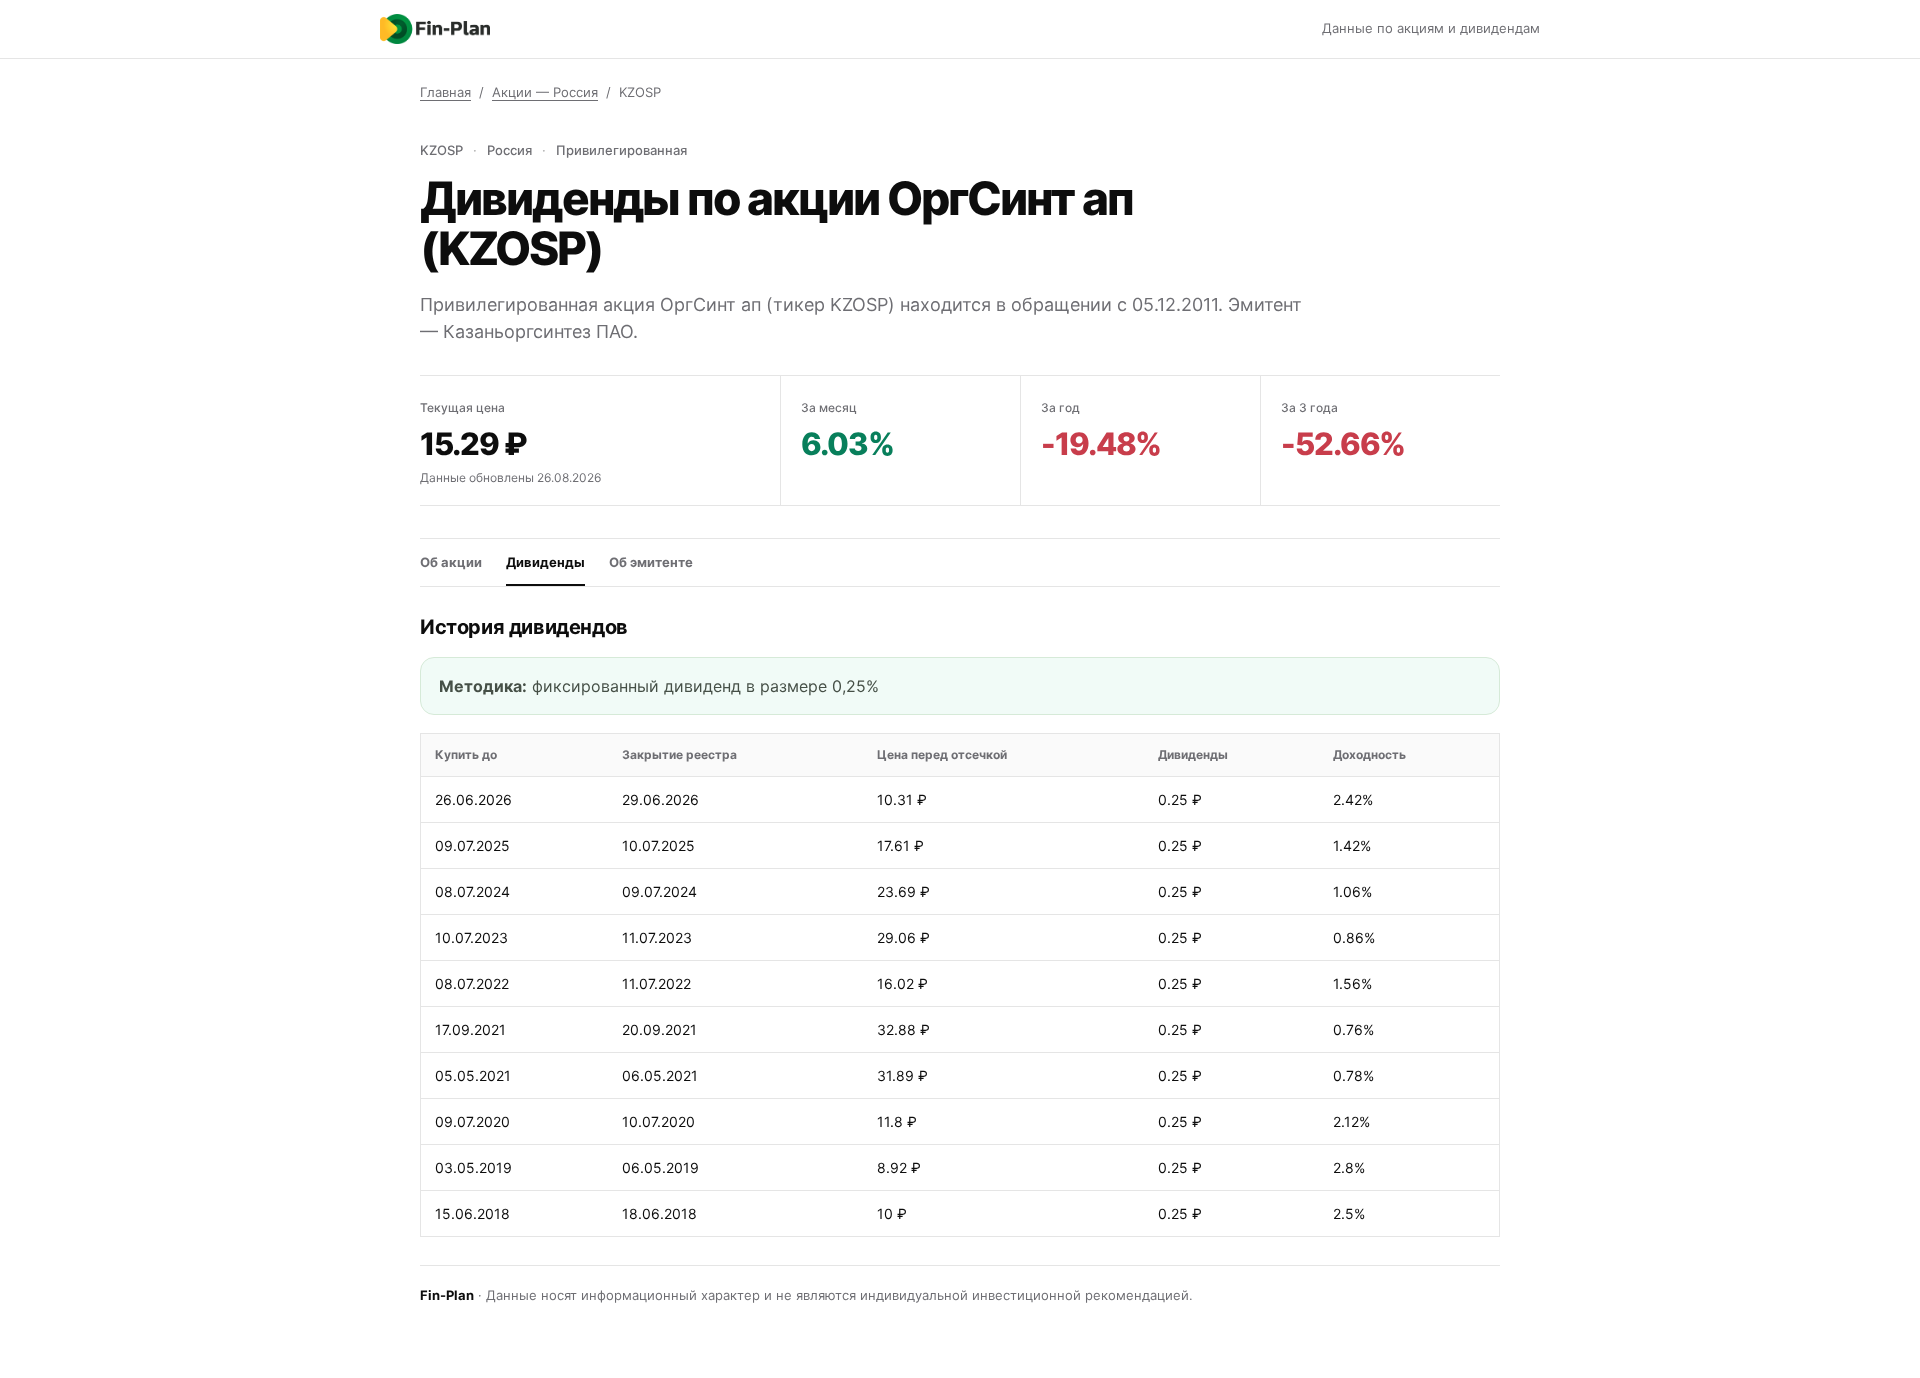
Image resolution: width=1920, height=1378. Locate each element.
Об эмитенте (651, 562)
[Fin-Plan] (435, 29)
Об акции (451, 562)
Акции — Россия (545, 92)
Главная (445, 92)
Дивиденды (545, 562)
